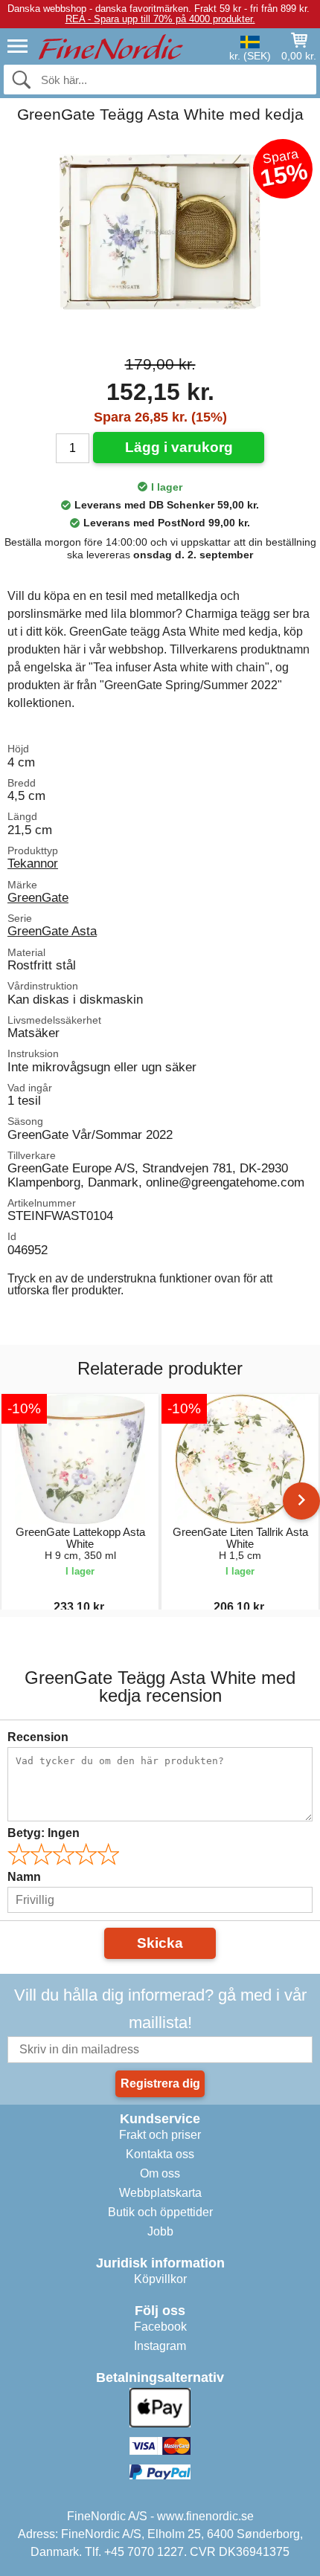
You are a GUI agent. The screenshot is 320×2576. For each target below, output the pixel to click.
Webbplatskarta (160, 2193)
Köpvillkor (160, 2279)
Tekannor (33, 863)
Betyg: (44, 1833)
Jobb (160, 2231)
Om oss (160, 2173)
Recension (38, 1737)
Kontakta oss (160, 2154)
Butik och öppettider (160, 2212)
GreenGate (38, 897)
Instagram (160, 2346)
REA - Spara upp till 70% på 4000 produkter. (160, 19)
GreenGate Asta (52, 931)
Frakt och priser (160, 2135)
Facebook (160, 2327)
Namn (24, 1877)
